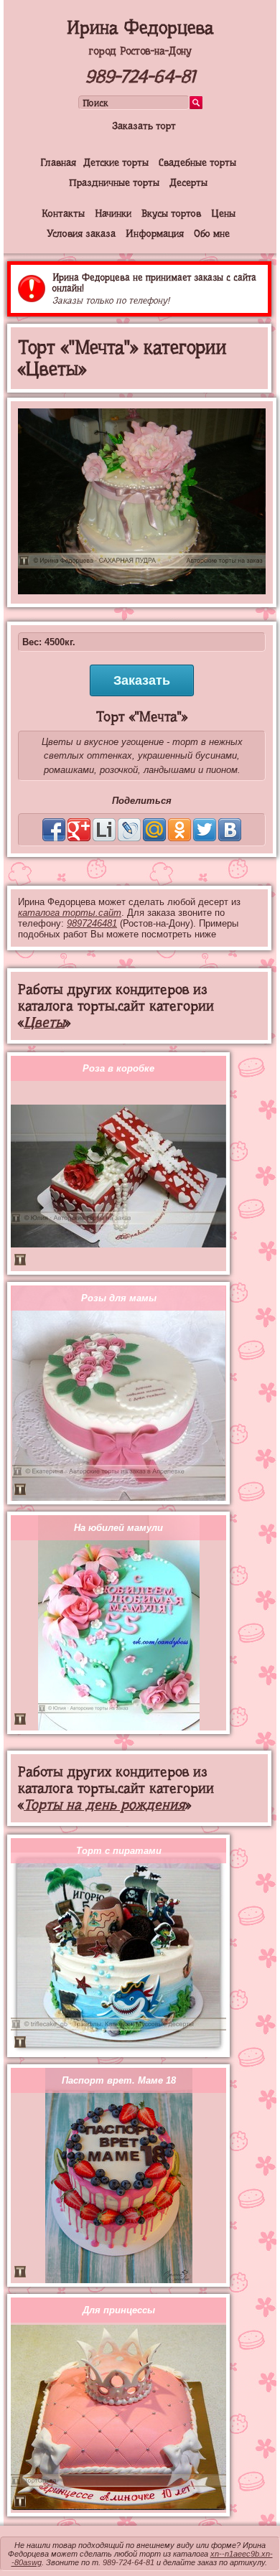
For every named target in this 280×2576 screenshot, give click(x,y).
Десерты (188, 182)
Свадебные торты (197, 162)
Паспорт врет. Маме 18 (119, 2080)
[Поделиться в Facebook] (54, 830)
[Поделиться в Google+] (79, 830)
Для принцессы (119, 2310)
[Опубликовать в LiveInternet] (104, 830)
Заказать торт (144, 126)
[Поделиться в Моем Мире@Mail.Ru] (154, 830)
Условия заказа (81, 233)
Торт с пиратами (119, 1851)
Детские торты (116, 162)
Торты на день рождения (104, 1805)
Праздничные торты (114, 182)
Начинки (113, 213)
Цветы (44, 1022)
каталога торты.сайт (70, 913)
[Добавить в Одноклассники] (179, 830)
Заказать (142, 680)
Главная (58, 162)
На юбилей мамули (118, 1528)
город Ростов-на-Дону (140, 51)
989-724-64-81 (140, 76)
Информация (155, 233)
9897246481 (92, 923)
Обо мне (212, 233)
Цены (223, 213)
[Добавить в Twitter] (205, 830)
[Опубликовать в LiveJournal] (129, 830)
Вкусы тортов (171, 213)
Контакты (63, 213)
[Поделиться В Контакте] (230, 830)
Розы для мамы (119, 1298)
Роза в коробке (118, 1068)
